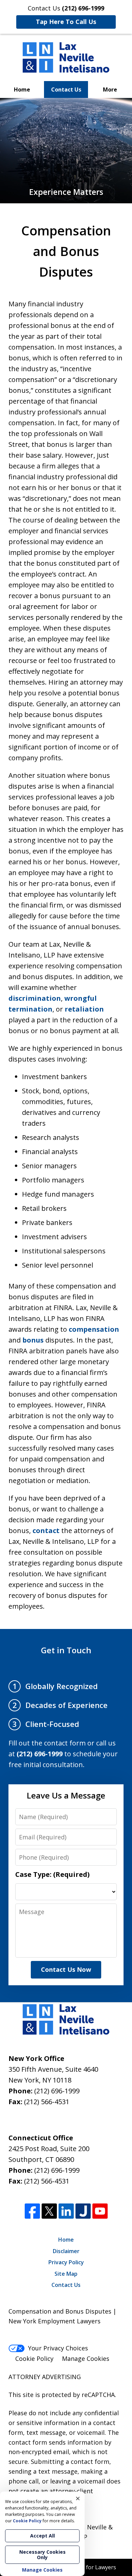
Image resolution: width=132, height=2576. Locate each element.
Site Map (66, 2274)
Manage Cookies (86, 2358)
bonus (33, 1340)
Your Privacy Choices (58, 2348)
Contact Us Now (66, 1969)
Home (22, 90)
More (110, 90)
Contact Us (66, 90)
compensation (94, 1329)
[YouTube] (100, 2211)
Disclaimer (66, 2251)
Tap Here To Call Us (66, 22)
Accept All (42, 2536)
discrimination (35, 998)
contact (46, 1531)
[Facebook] (32, 2211)
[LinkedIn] (66, 2211)
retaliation (84, 1009)
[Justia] (83, 2211)
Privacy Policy (66, 2262)
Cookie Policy (34, 2358)
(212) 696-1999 (57, 2091)
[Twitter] (49, 2211)
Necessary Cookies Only (42, 2555)
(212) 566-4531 (47, 2102)
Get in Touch (66, 1650)
